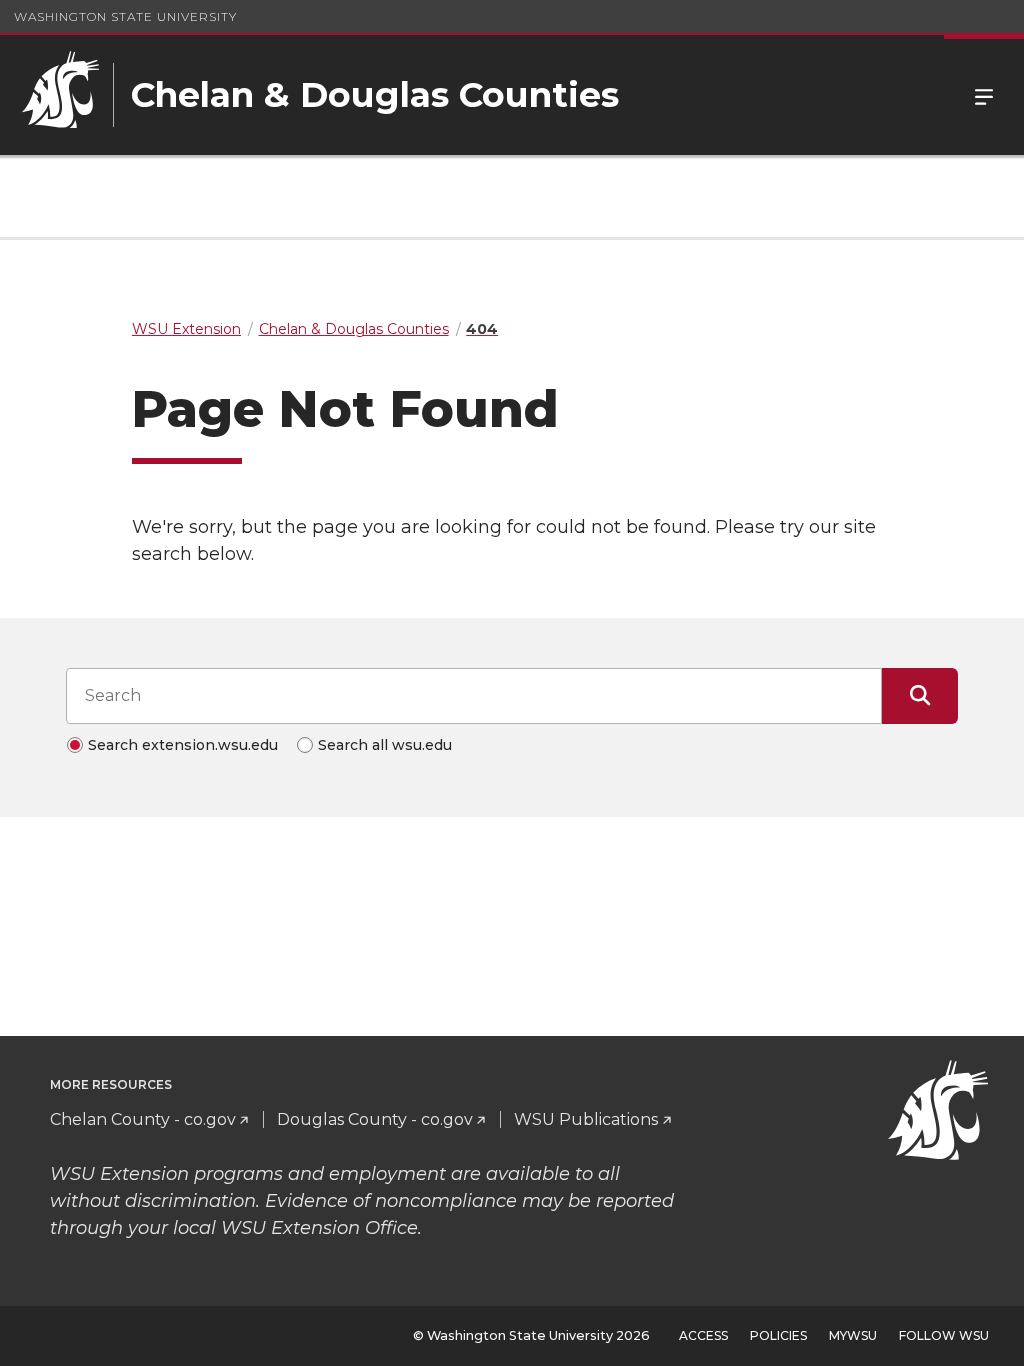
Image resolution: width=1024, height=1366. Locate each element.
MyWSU (853, 1335)
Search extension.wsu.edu (183, 745)
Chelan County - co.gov (143, 1119)
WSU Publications (586, 1119)
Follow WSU (944, 1335)
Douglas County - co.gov (375, 1119)
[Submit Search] (920, 696)
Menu (984, 95)
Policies (778, 1335)
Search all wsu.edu (385, 745)
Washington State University (125, 16)
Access (703, 1335)
